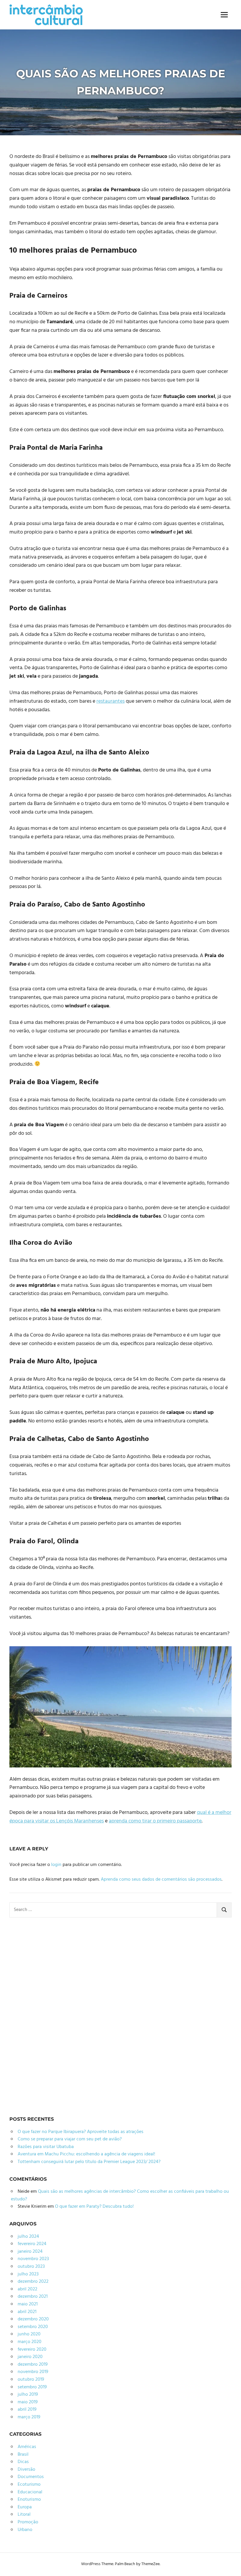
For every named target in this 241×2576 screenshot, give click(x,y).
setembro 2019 (32, 2387)
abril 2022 (27, 2289)
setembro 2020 (33, 2327)
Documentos (31, 2477)
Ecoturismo (29, 2485)
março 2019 (29, 2417)
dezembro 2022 (33, 2282)
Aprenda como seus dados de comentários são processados (161, 1879)
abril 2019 (27, 2410)
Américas (27, 2447)
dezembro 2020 (33, 2319)
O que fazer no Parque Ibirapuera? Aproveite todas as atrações (81, 2132)
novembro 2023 (33, 2259)
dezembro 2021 (33, 2297)
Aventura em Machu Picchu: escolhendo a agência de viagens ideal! (86, 2154)
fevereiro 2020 (32, 2350)
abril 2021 (27, 2312)
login (56, 1865)
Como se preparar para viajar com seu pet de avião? (70, 2139)
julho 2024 (28, 2237)
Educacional (30, 2492)
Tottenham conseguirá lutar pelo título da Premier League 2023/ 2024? (89, 2162)
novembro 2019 (33, 2372)
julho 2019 (28, 2395)
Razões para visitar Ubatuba (46, 2147)
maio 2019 (28, 2402)
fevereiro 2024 (32, 2244)
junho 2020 (29, 2334)
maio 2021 (28, 2304)
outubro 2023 (31, 2267)
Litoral (24, 2515)
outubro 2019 (31, 2380)
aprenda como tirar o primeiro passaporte (155, 1821)
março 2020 (30, 2342)
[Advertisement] (53, 2015)
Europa (25, 2507)
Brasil (23, 2455)
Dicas (23, 2462)
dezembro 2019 (33, 2365)
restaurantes (111, 701)
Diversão (26, 2470)
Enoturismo (29, 2500)
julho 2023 (28, 2274)
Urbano (25, 2530)
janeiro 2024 (30, 2252)
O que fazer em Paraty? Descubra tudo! (94, 2207)
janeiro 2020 (30, 2357)
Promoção (28, 2522)
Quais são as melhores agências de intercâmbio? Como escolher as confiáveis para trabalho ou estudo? (120, 2195)
